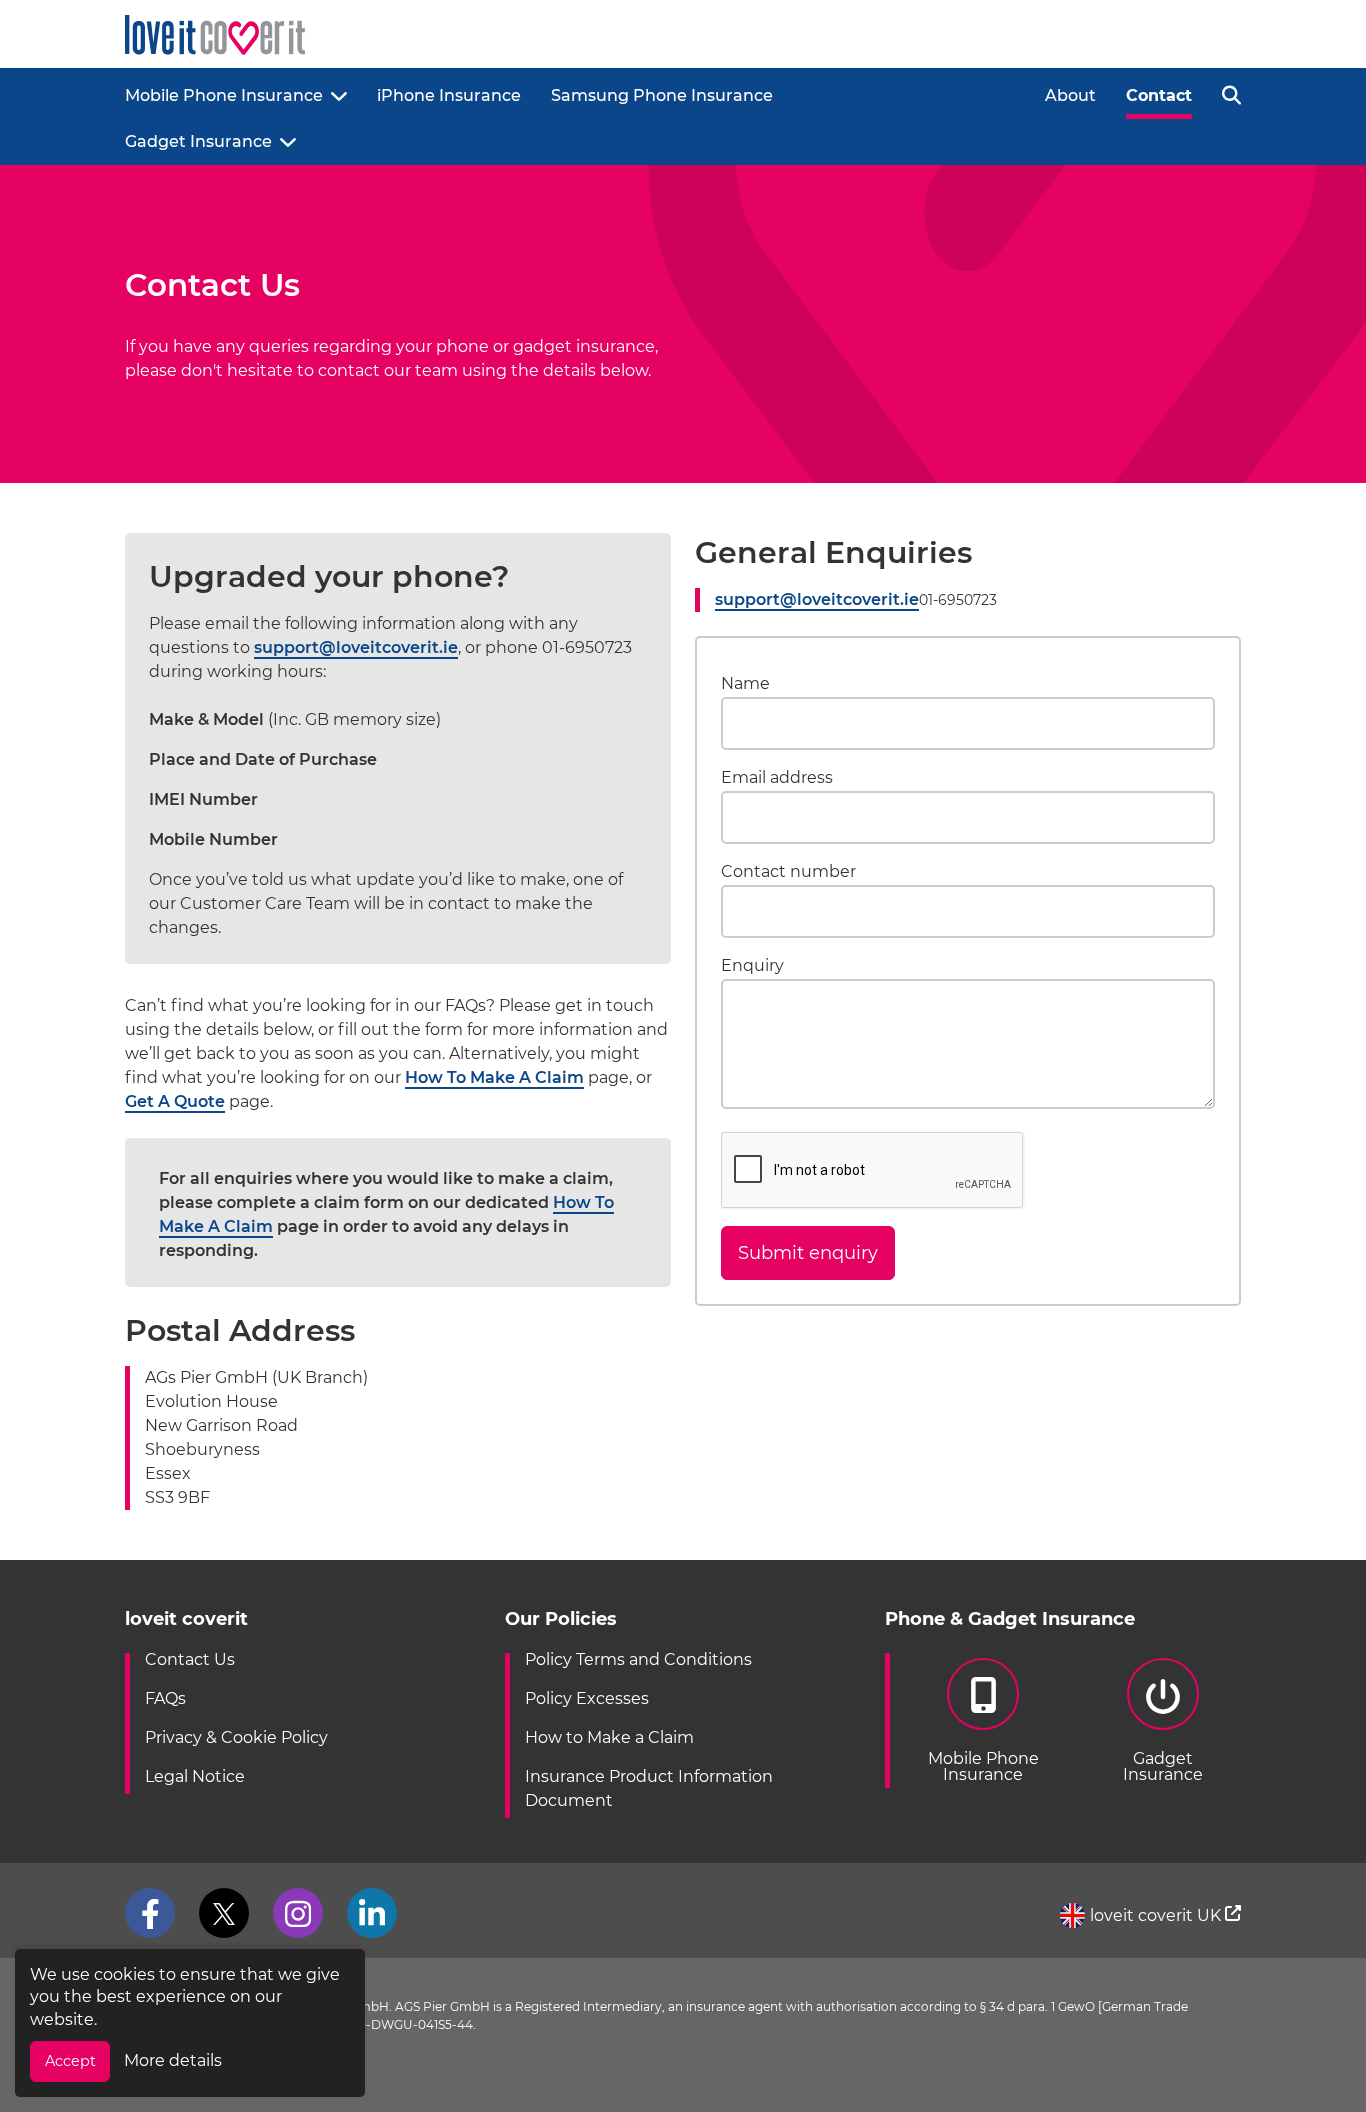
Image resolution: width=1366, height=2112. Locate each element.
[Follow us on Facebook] (150, 1913)
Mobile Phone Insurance (224, 95)
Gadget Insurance (198, 141)
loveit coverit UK (1157, 1915)
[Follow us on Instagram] (298, 1913)
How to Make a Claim (609, 1737)
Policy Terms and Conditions (638, 1659)
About (1070, 95)
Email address (777, 778)
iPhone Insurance (449, 95)
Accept (70, 2061)
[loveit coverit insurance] (215, 35)
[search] (1231, 93)
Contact (1159, 95)
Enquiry (752, 966)
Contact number (788, 872)
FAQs (165, 1698)
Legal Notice (195, 1776)
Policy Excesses (587, 1698)
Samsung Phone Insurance (662, 95)
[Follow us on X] (224, 1913)
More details (173, 2060)
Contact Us (190, 1659)
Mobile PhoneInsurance (983, 1766)
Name (745, 683)
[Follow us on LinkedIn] (372, 1913)
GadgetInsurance (1163, 1766)
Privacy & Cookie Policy (236, 1737)
